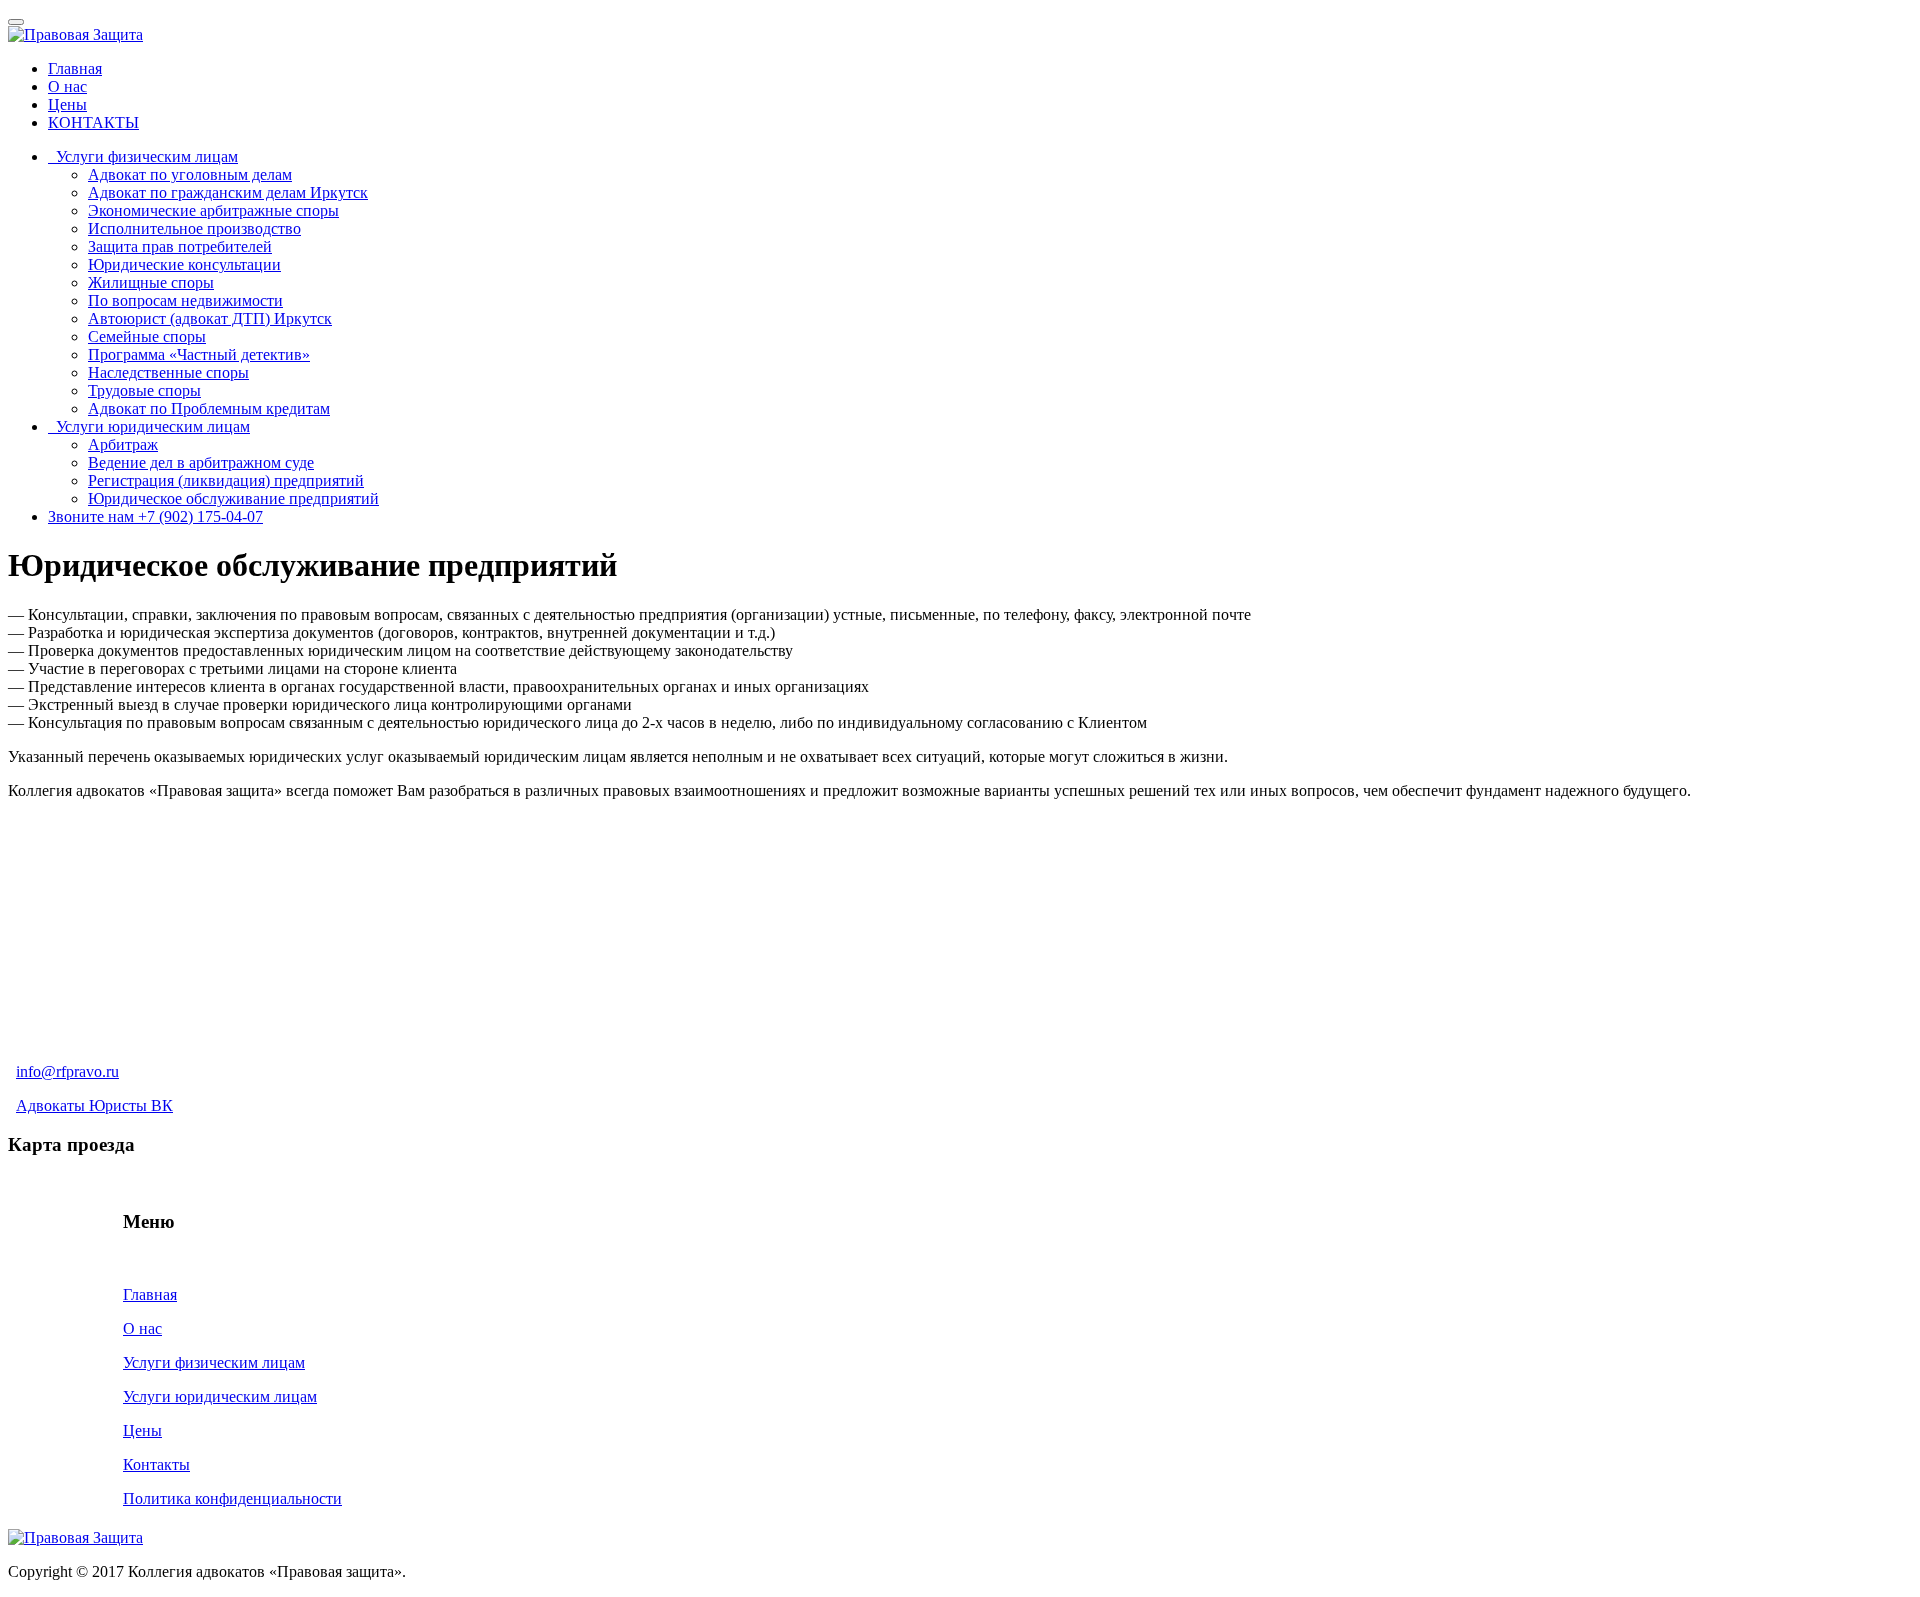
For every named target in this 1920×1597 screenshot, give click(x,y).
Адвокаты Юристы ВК (94, 1105)
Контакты (156, 1464)
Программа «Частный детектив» (199, 354)
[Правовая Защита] (75, 34)
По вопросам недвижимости (185, 300)
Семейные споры (147, 336)
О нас (67, 86)
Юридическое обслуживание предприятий (233, 498)
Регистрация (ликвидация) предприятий (226, 480)
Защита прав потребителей (180, 246)
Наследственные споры (168, 372)
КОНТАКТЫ (93, 122)
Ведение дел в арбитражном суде (201, 462)
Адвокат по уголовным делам (190, 174)
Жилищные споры (151, 282)
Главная (75, 68)
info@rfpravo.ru (67, 1071)
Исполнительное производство (194, 228)
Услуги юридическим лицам (149, 426)
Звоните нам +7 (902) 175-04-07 (155, 516)
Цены (67, 104)
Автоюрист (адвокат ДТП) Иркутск (210, 318)
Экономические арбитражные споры (213, 210)
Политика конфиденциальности (232, 1498)
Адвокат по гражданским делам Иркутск (228, 192)
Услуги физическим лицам (143, 156)
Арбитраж (123, 444)
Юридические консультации (184, 264)
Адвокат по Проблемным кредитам (209, 408)
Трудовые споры (144, 390)
